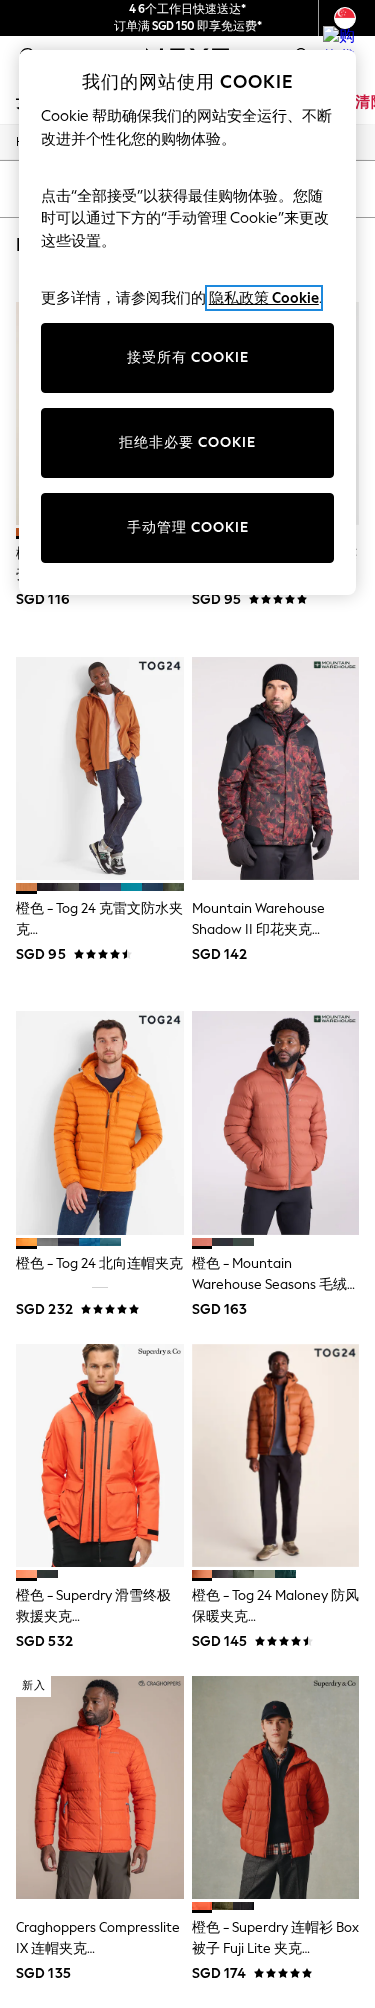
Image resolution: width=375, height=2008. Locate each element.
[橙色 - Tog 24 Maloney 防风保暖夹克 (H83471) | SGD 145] (276, 1455)
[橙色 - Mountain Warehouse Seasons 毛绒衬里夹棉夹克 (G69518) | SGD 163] (276, 1122)
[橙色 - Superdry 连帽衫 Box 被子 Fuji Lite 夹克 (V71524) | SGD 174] (276, 1787)
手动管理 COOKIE (188, 527)
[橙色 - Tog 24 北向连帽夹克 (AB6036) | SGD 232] (100, 1122)
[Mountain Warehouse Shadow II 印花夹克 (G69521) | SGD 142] (276, 768)
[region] (188, 322)
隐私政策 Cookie (264, 298)
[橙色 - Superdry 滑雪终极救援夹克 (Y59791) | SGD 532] (100, 1455)
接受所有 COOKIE (188, 357)
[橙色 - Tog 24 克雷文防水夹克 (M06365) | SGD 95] (100, 768)
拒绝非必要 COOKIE (187, 442)
